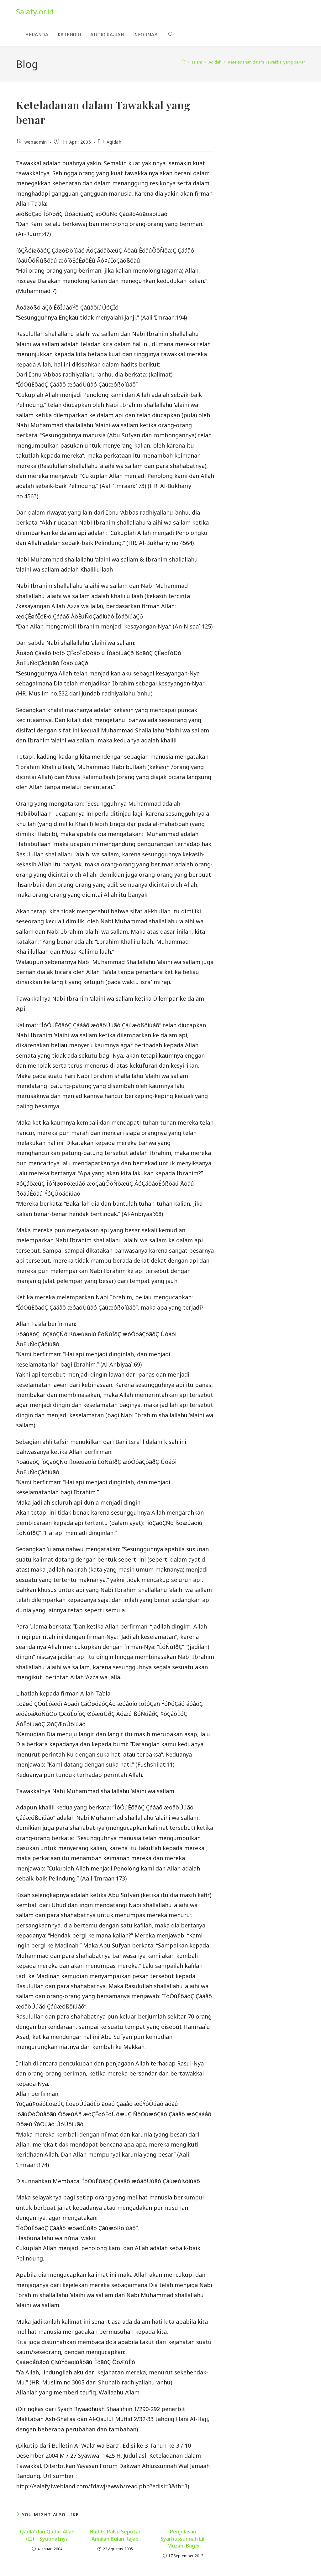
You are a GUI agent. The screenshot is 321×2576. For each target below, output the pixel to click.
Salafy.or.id (35, 11)
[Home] (184, 62)
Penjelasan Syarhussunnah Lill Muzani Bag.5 (183, 2539)
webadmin (36, 142)
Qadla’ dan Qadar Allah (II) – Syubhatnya (47, 2535)
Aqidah (114, 142)
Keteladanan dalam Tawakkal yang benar (266, 62)
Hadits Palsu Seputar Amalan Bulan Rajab (115, 2535)
